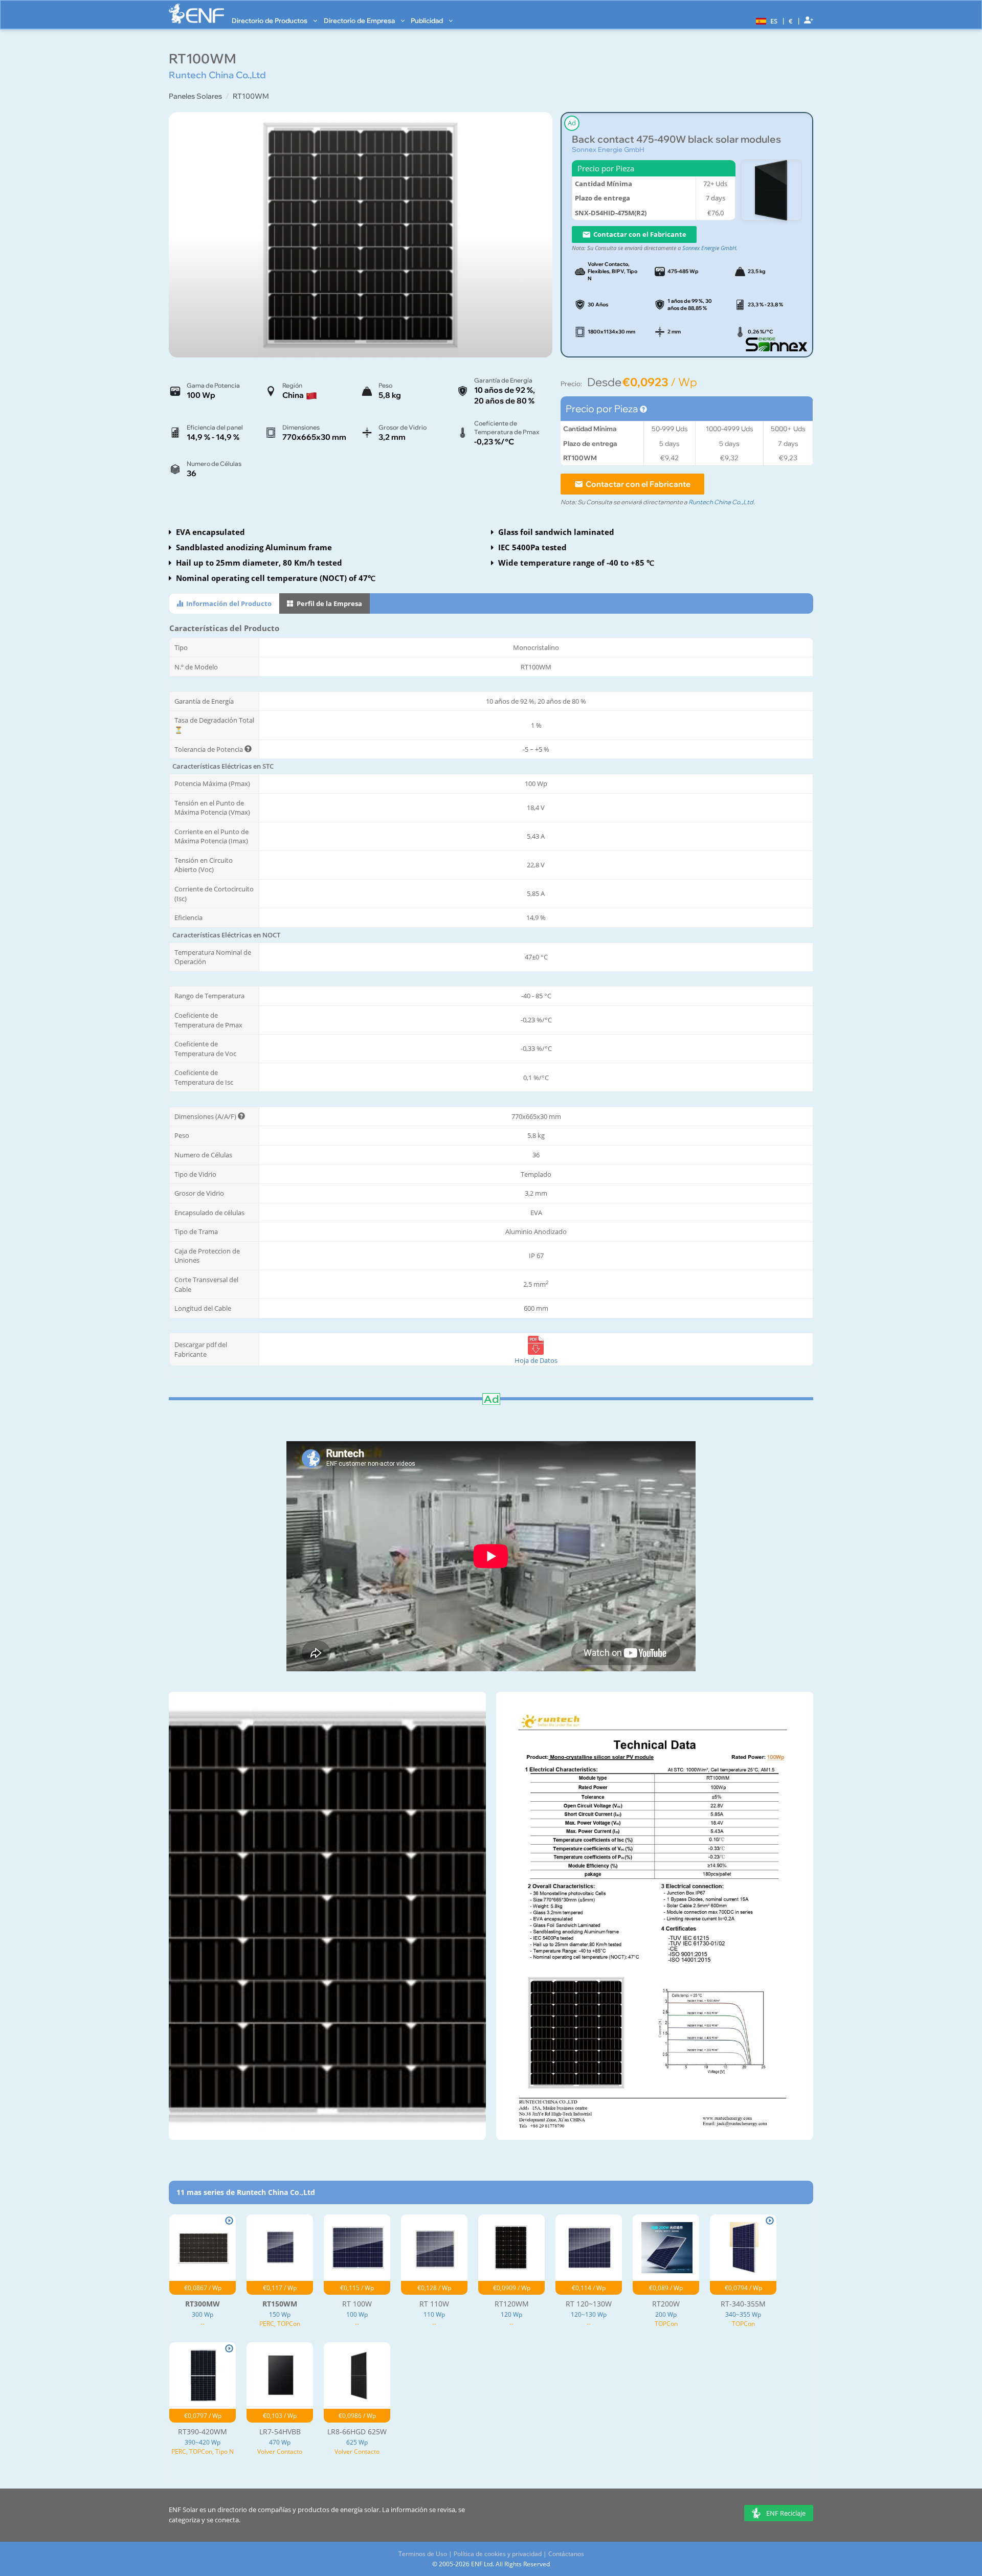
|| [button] (791, 21)
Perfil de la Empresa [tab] (329, 603)
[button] (765, 20)
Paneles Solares (195, 96)
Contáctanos (566, 2554)
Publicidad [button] (428, 20)
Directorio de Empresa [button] (360, 20)
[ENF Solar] (196, 14)
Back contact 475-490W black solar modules (676, 139)
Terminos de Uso (423, 2554)
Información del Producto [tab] (228, 603)
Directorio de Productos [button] (270, 20)
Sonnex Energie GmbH (608, 149)
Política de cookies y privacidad (498, 2554)
